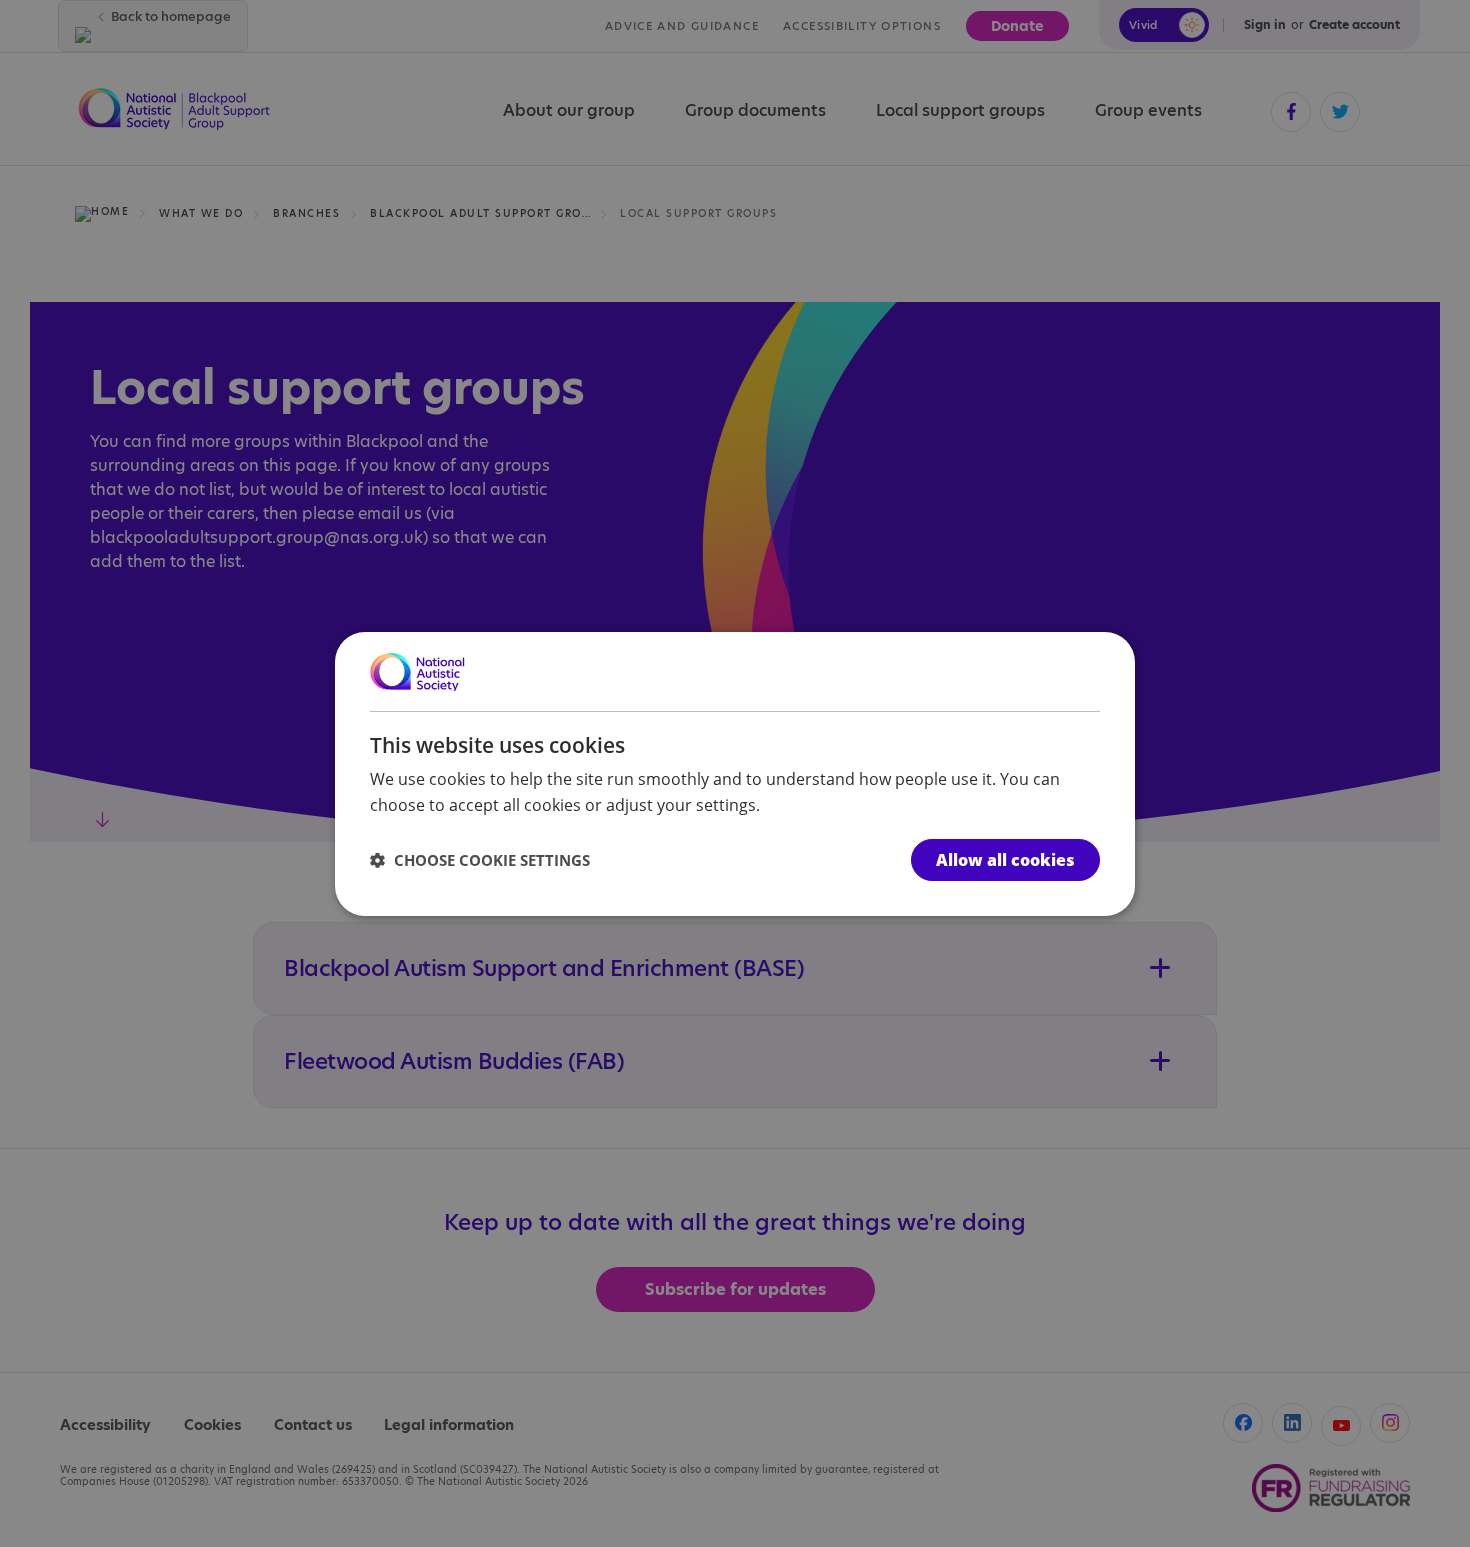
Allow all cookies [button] (1005, 860)
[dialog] (735, 773)
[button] (480, 860)
